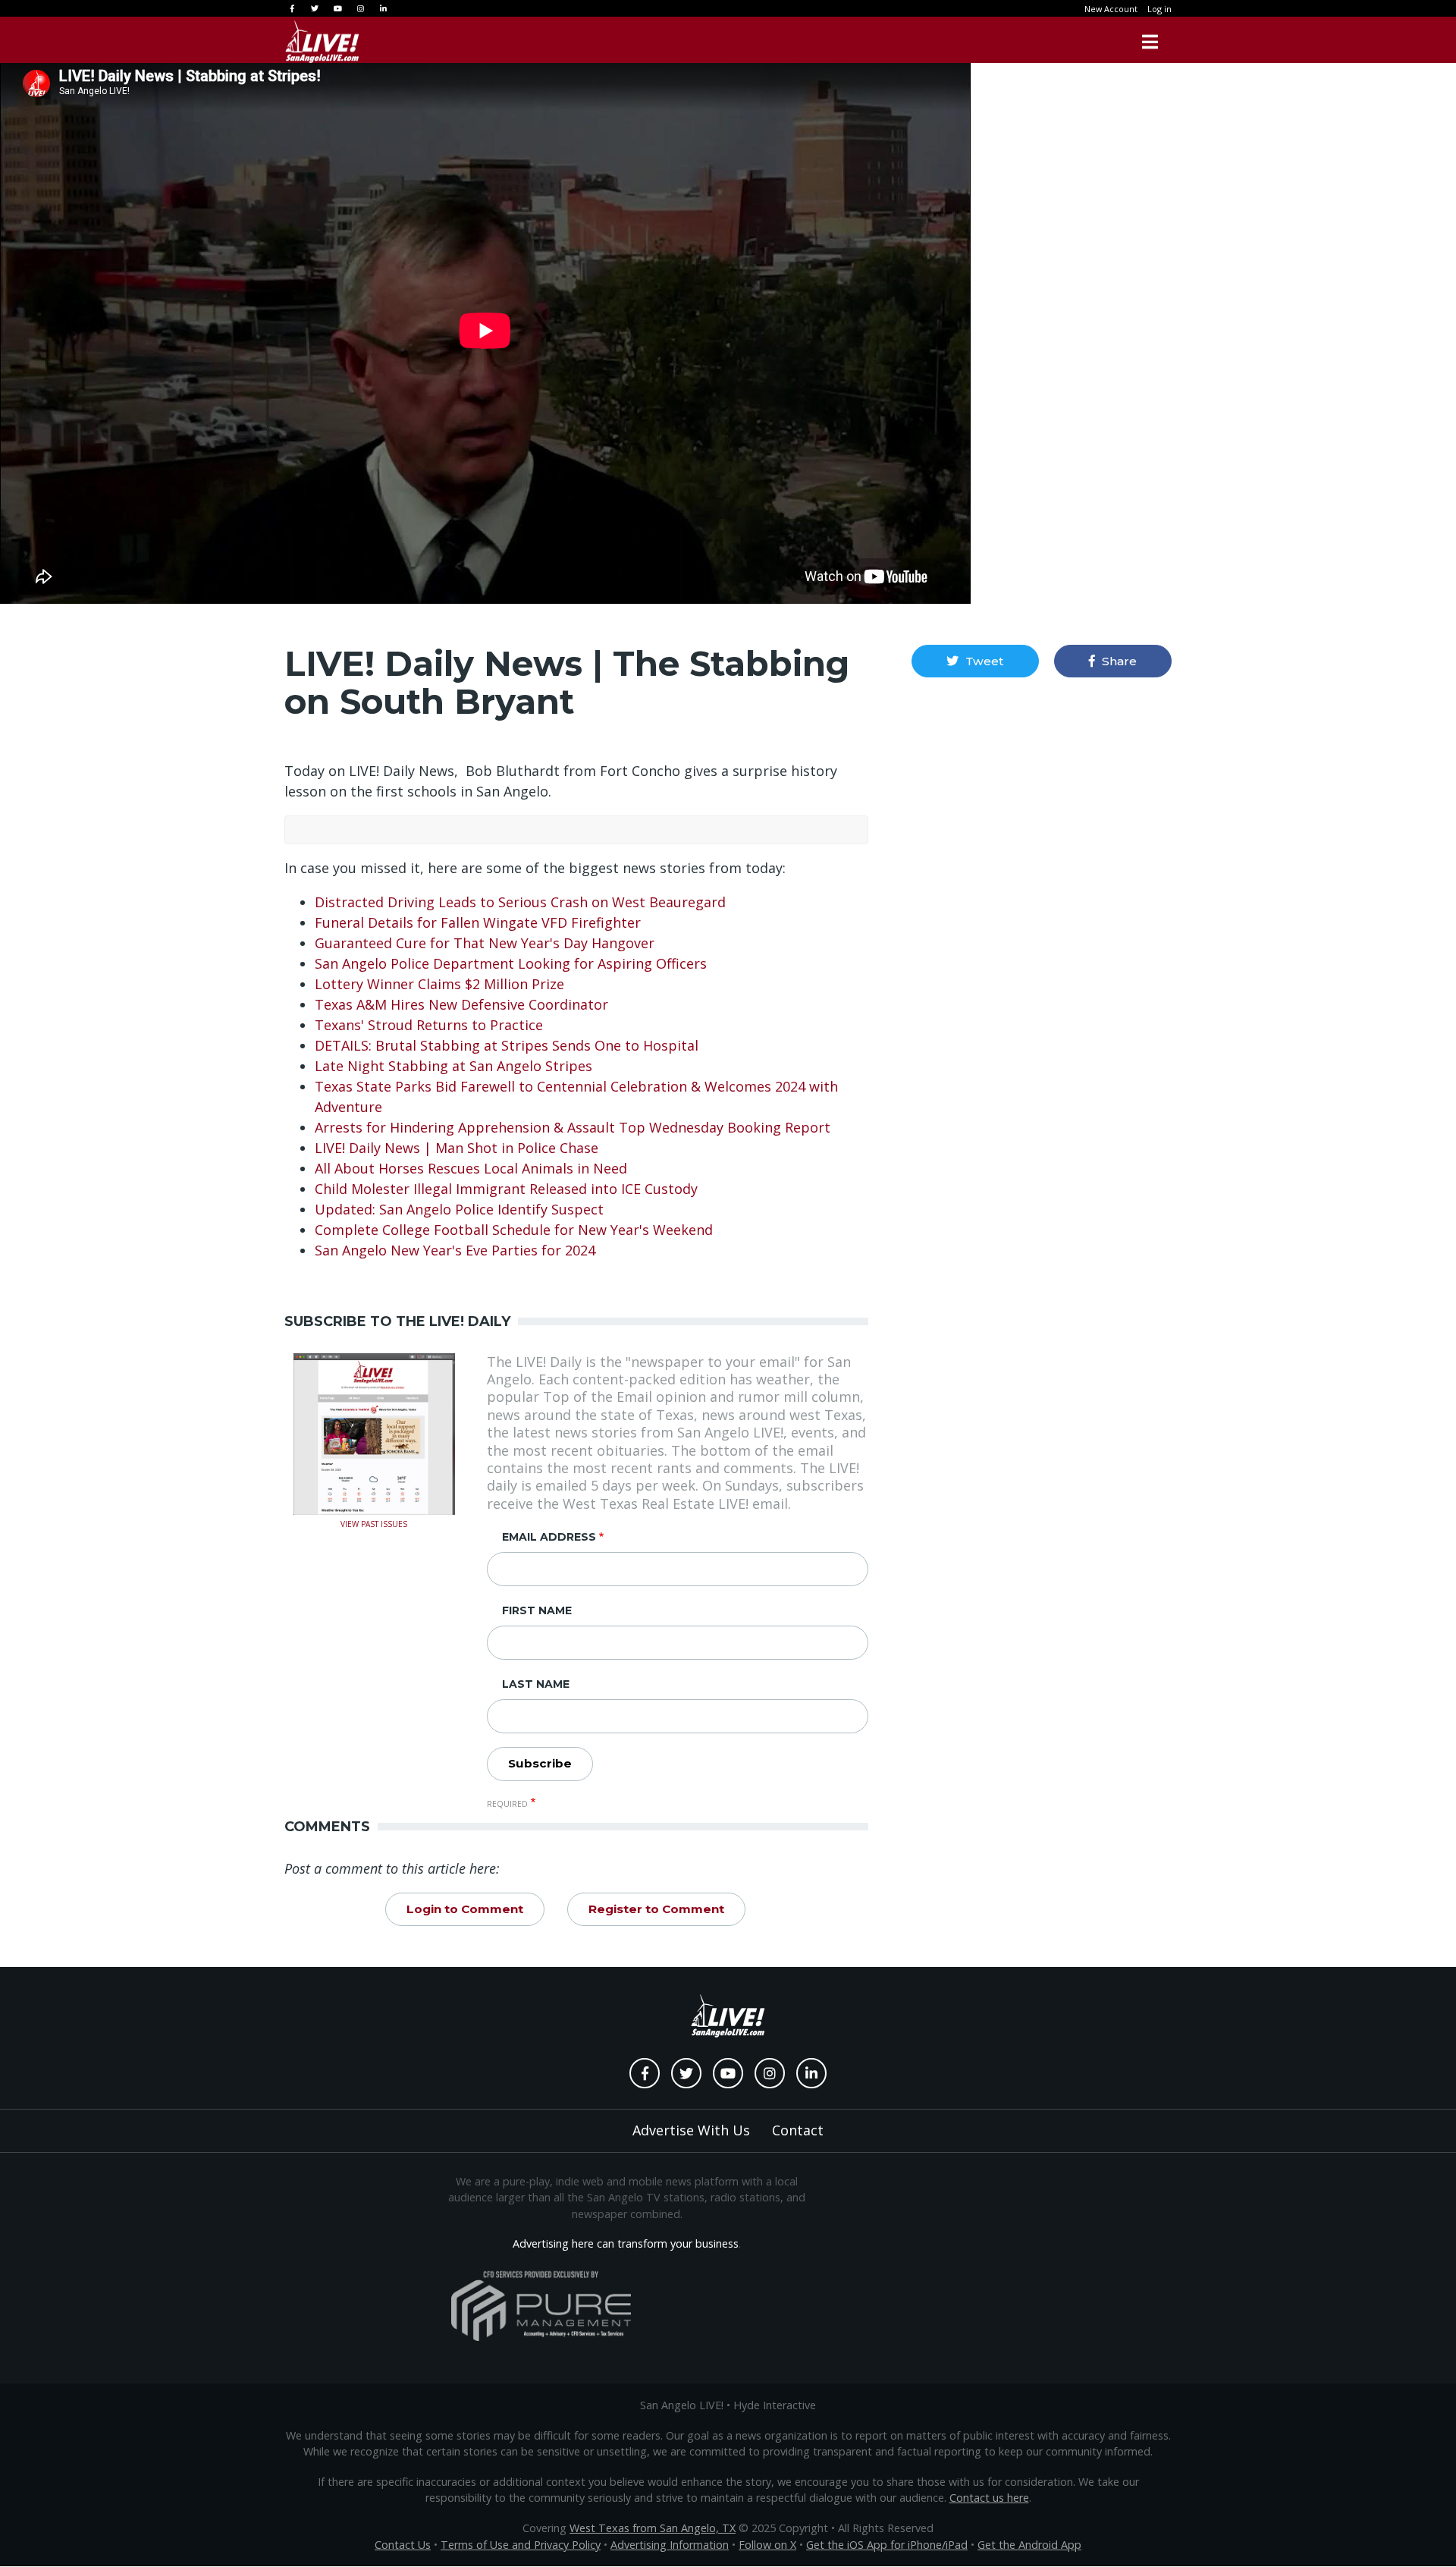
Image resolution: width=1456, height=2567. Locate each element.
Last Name (536, 1684)
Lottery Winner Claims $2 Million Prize (439, 984)
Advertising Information (670, 2545)
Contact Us (403, 2545)
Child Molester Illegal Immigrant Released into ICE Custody (506, 1189)
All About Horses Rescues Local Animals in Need (471, 1168)
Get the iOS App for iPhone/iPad (887, 2545)
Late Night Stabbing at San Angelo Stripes (455, 1066)
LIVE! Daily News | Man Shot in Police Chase (457, 1148)
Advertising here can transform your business (626, 2243)
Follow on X (767, 2545)
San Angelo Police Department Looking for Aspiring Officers (511, 963)
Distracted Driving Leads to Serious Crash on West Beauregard (520, 902)
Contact (798, 2130)
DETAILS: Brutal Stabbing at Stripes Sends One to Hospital (507, 1045)
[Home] (322, 42)
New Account (1111, 9)
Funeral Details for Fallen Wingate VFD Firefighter (480, 922)
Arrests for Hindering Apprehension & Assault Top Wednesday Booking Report (573, 1127)
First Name (537, 1610)
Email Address (549, 1537)
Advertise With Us (691, 2130)
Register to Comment (656, 1909)
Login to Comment (465, 1909)
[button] (975, 661)
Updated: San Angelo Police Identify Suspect (459, 1209)
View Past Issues (374, 1523)
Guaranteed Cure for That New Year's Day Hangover (485, 943)
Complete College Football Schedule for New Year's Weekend (514, 1230)
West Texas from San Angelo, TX (653, 2528)
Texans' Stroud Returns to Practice (429, 1025)
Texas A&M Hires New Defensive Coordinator (461, 1004)
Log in (1159, 9)
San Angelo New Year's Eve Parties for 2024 (455, 1250)
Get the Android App (1029, 2545)
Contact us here (989, 2498)
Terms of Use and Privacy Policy (521, 2545)
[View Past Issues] (374, 1432)
